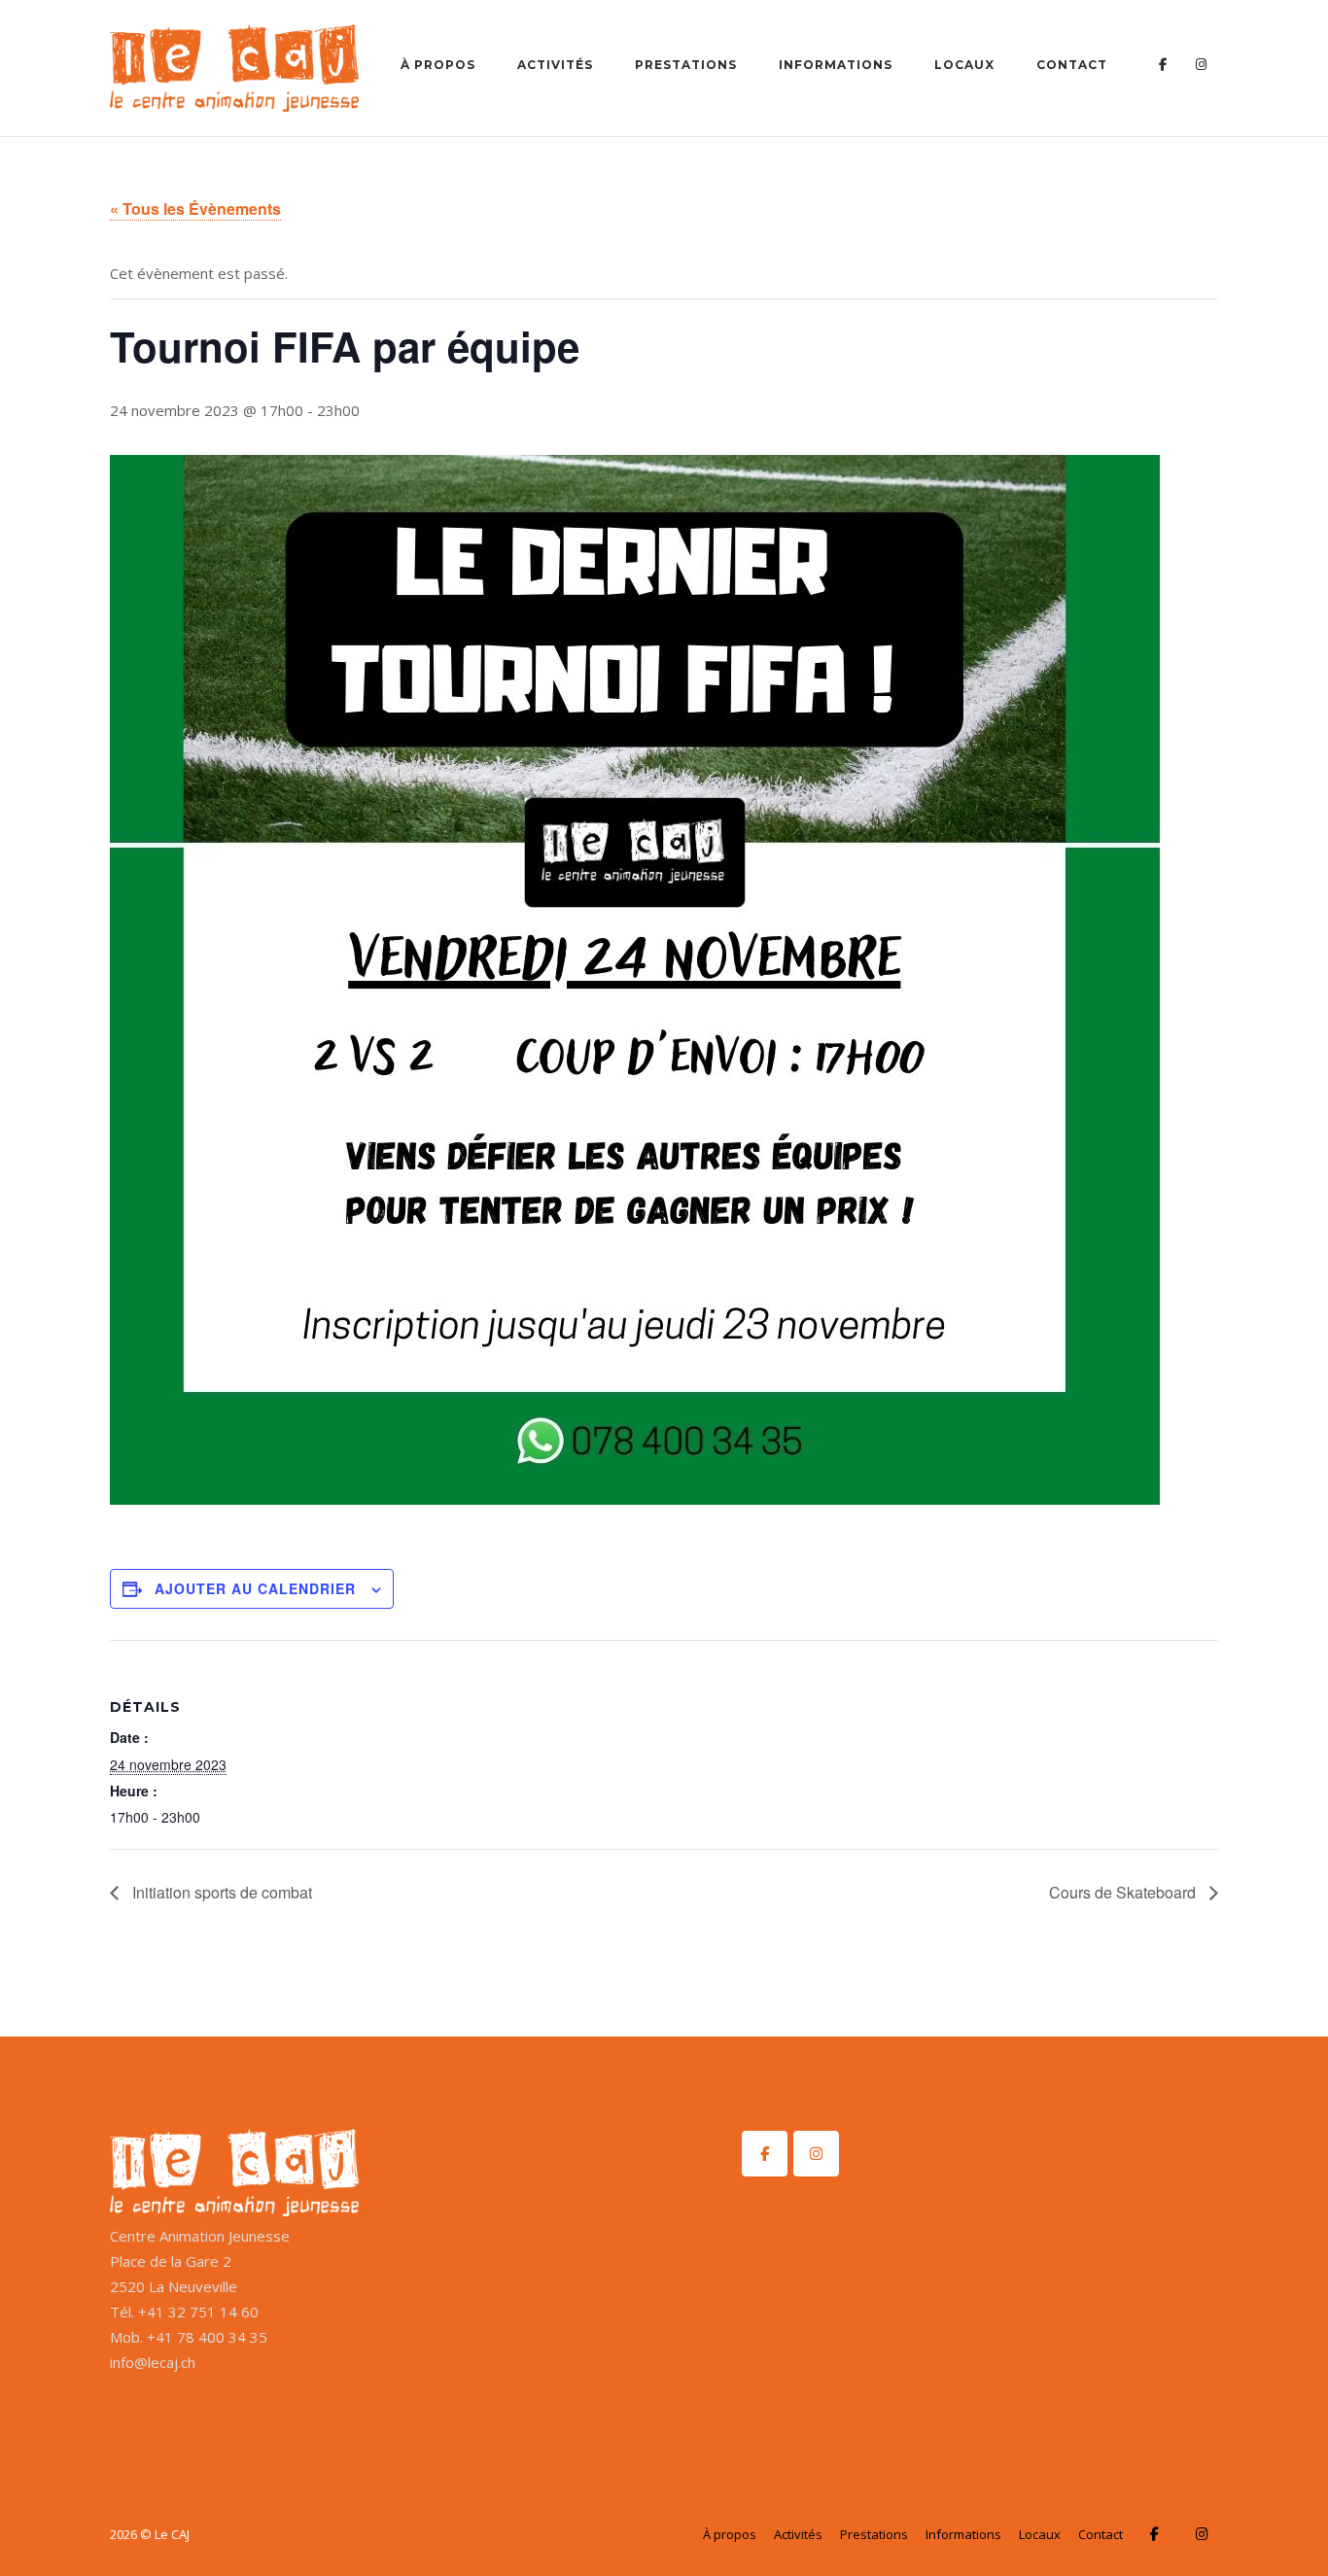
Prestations (686, 65)
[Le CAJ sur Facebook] (765, 2154)
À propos (438, 65)
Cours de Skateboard (1124, 1892)
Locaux (964, 65)
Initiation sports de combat (220, 1892)
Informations (836, 65)
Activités (555, 65)
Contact (1072, 65)
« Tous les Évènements (195, 209)
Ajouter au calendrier (255, 1588)
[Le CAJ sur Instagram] (816, 2154)
